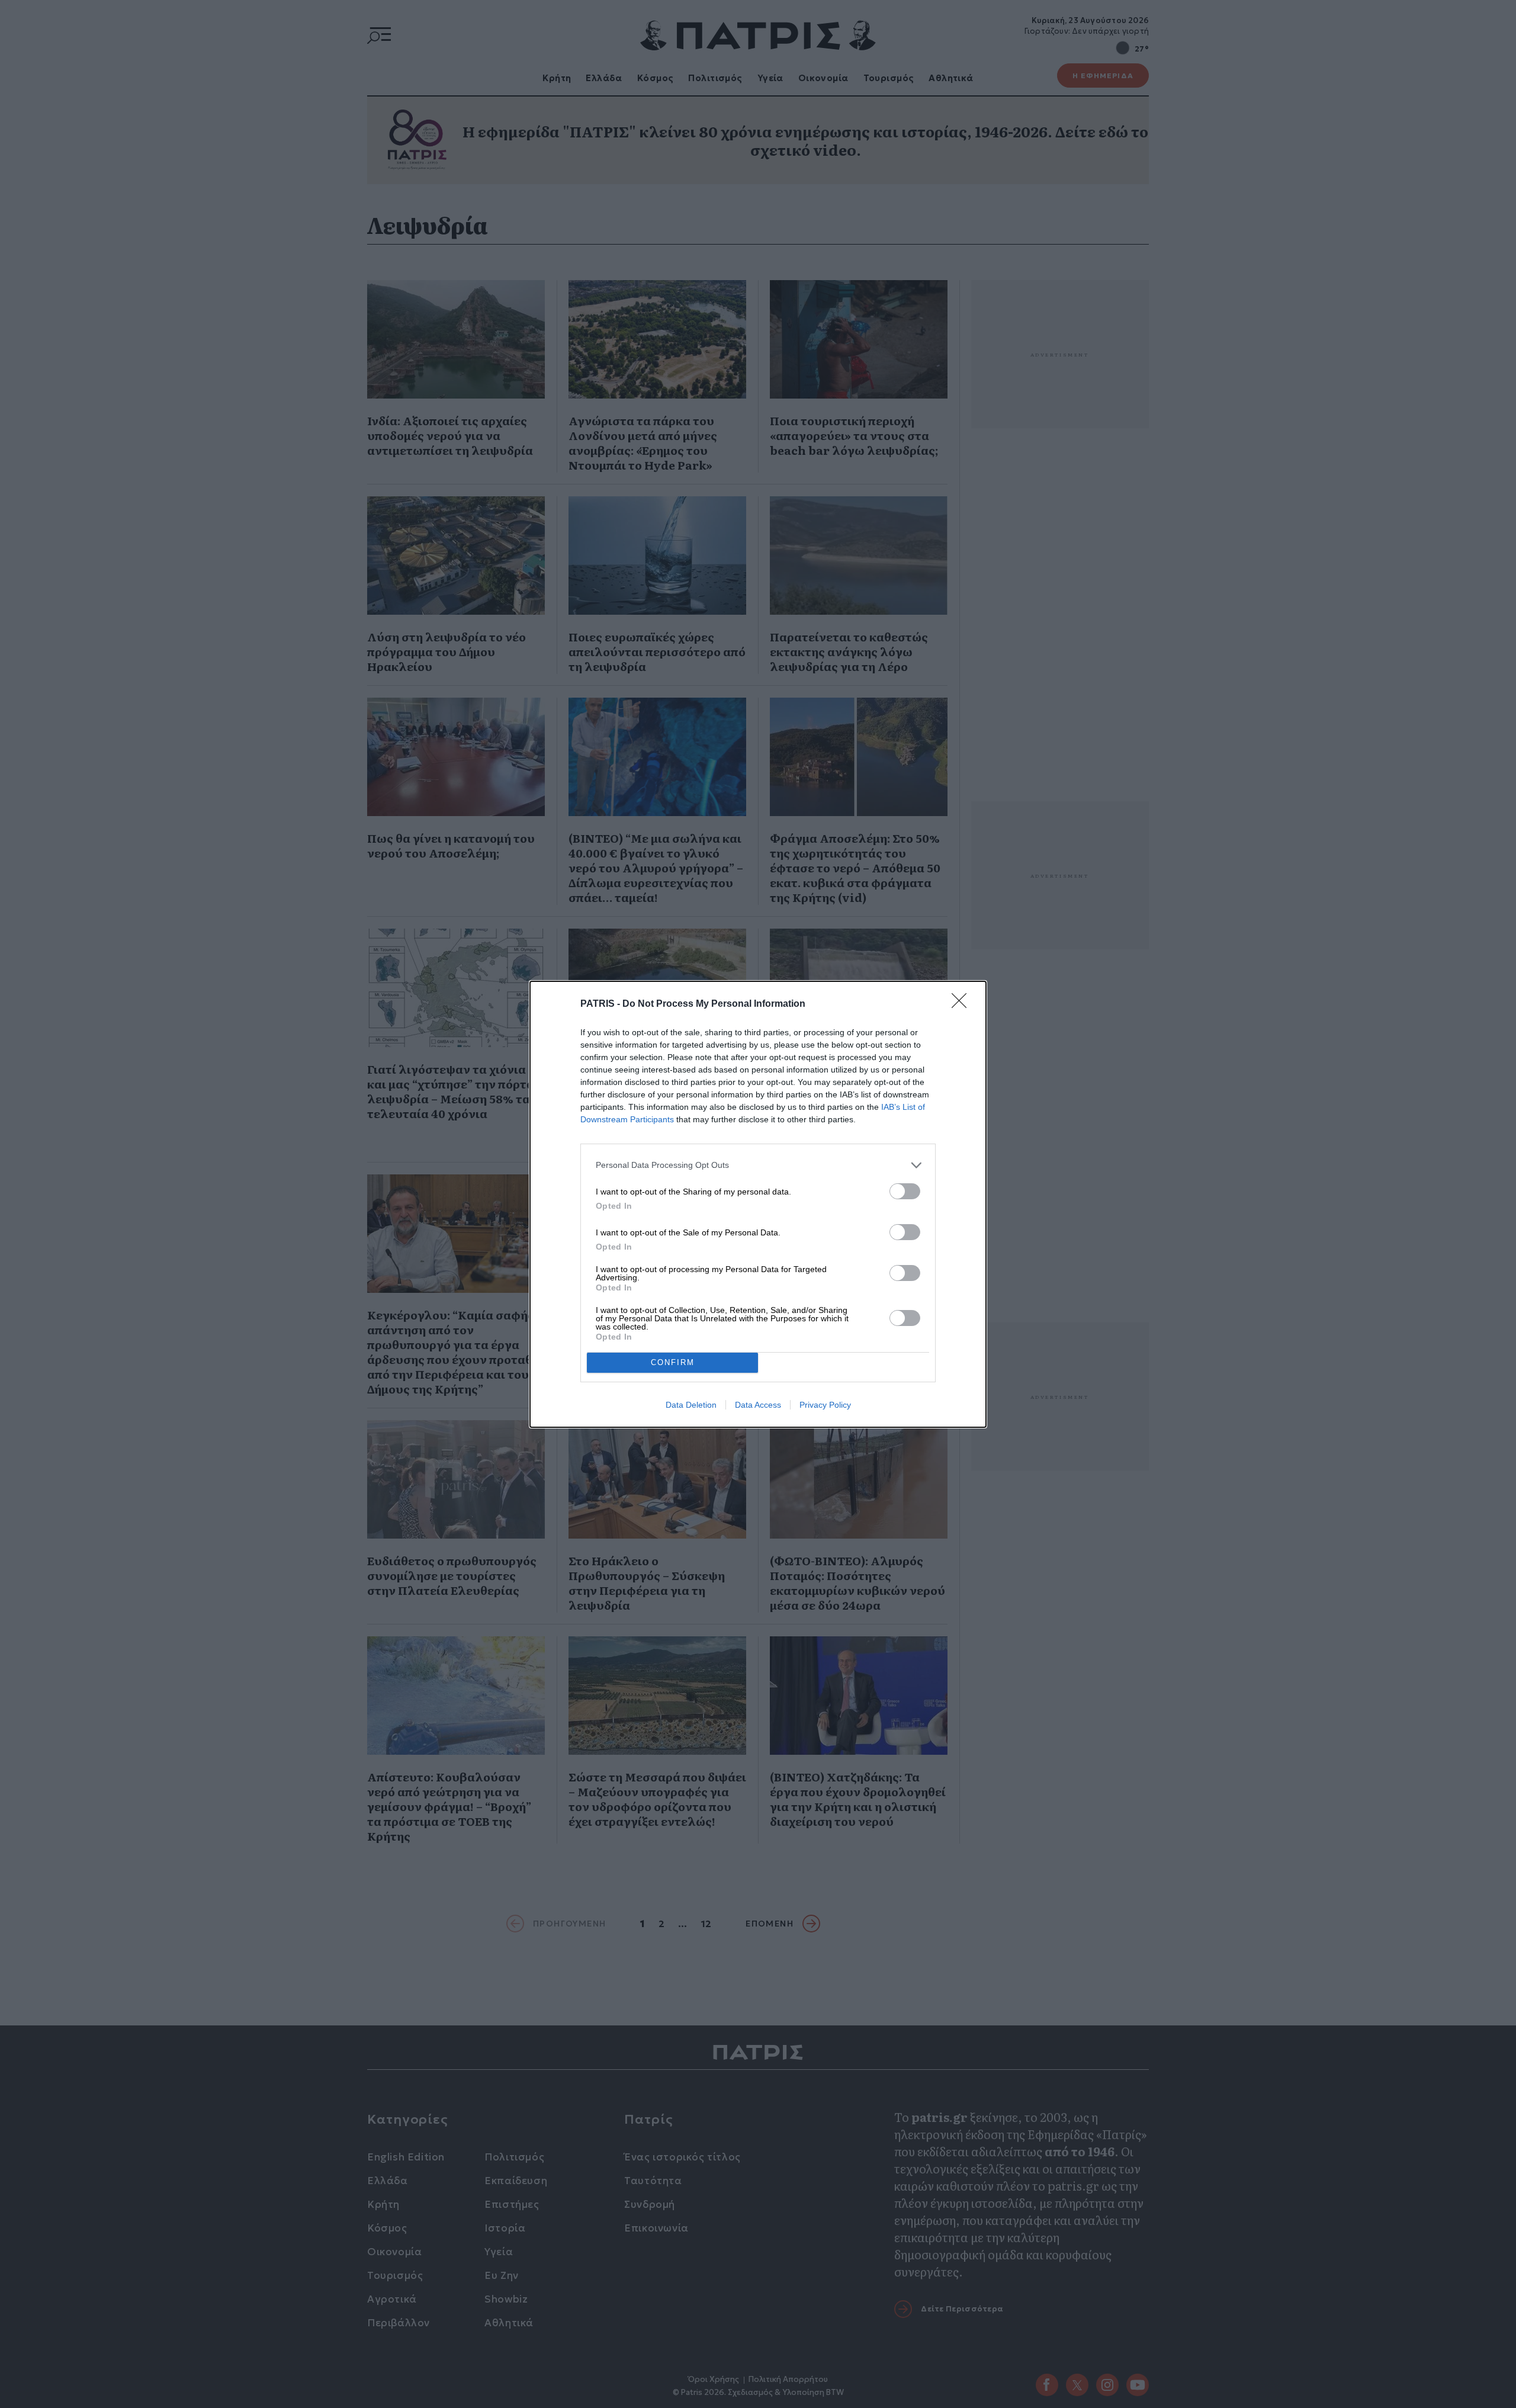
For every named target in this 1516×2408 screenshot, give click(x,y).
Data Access (758, 1405)
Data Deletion (691, 1405)
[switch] (905, 1191)
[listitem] (758, 1165)
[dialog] (758, 1204)
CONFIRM (673, 1362)
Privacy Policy (825, 1405)
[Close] (963, 1004)
